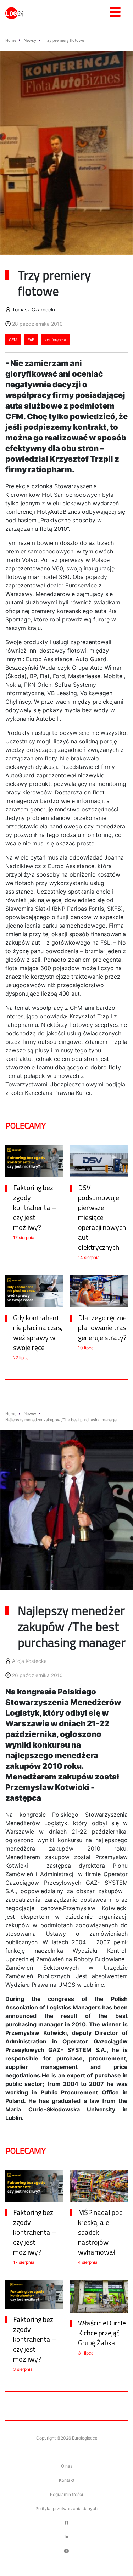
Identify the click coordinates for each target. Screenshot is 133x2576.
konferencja (55, 340)
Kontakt (67, 2480)
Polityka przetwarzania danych (66, 2508)
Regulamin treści (66, 2494)
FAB (31, 340)
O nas (67, 2466)
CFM (13, 340)
